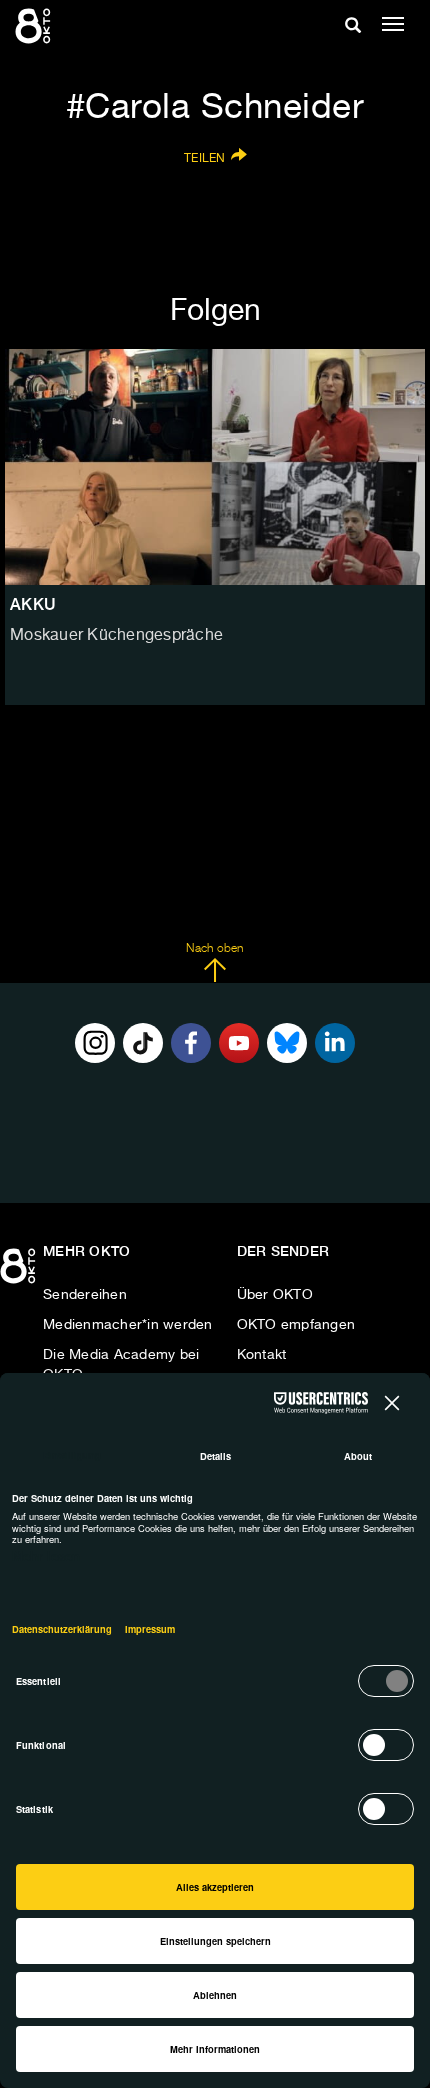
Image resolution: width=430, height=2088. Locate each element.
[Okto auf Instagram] (95, 1043)
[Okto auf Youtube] (239, 1043)
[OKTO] (35, 25)
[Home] (20, 1273)
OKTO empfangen (296, 1325)
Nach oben (214, 949)
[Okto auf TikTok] (143, 1043)
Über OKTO (275, 1295)
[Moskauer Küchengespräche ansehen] (215, 467)
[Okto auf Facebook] (191, 1043)
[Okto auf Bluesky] (287, 1043)
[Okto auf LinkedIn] (335, 1043)
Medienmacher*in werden (128, 1325)
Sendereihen (85, 1295)
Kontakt (262, 1355)
